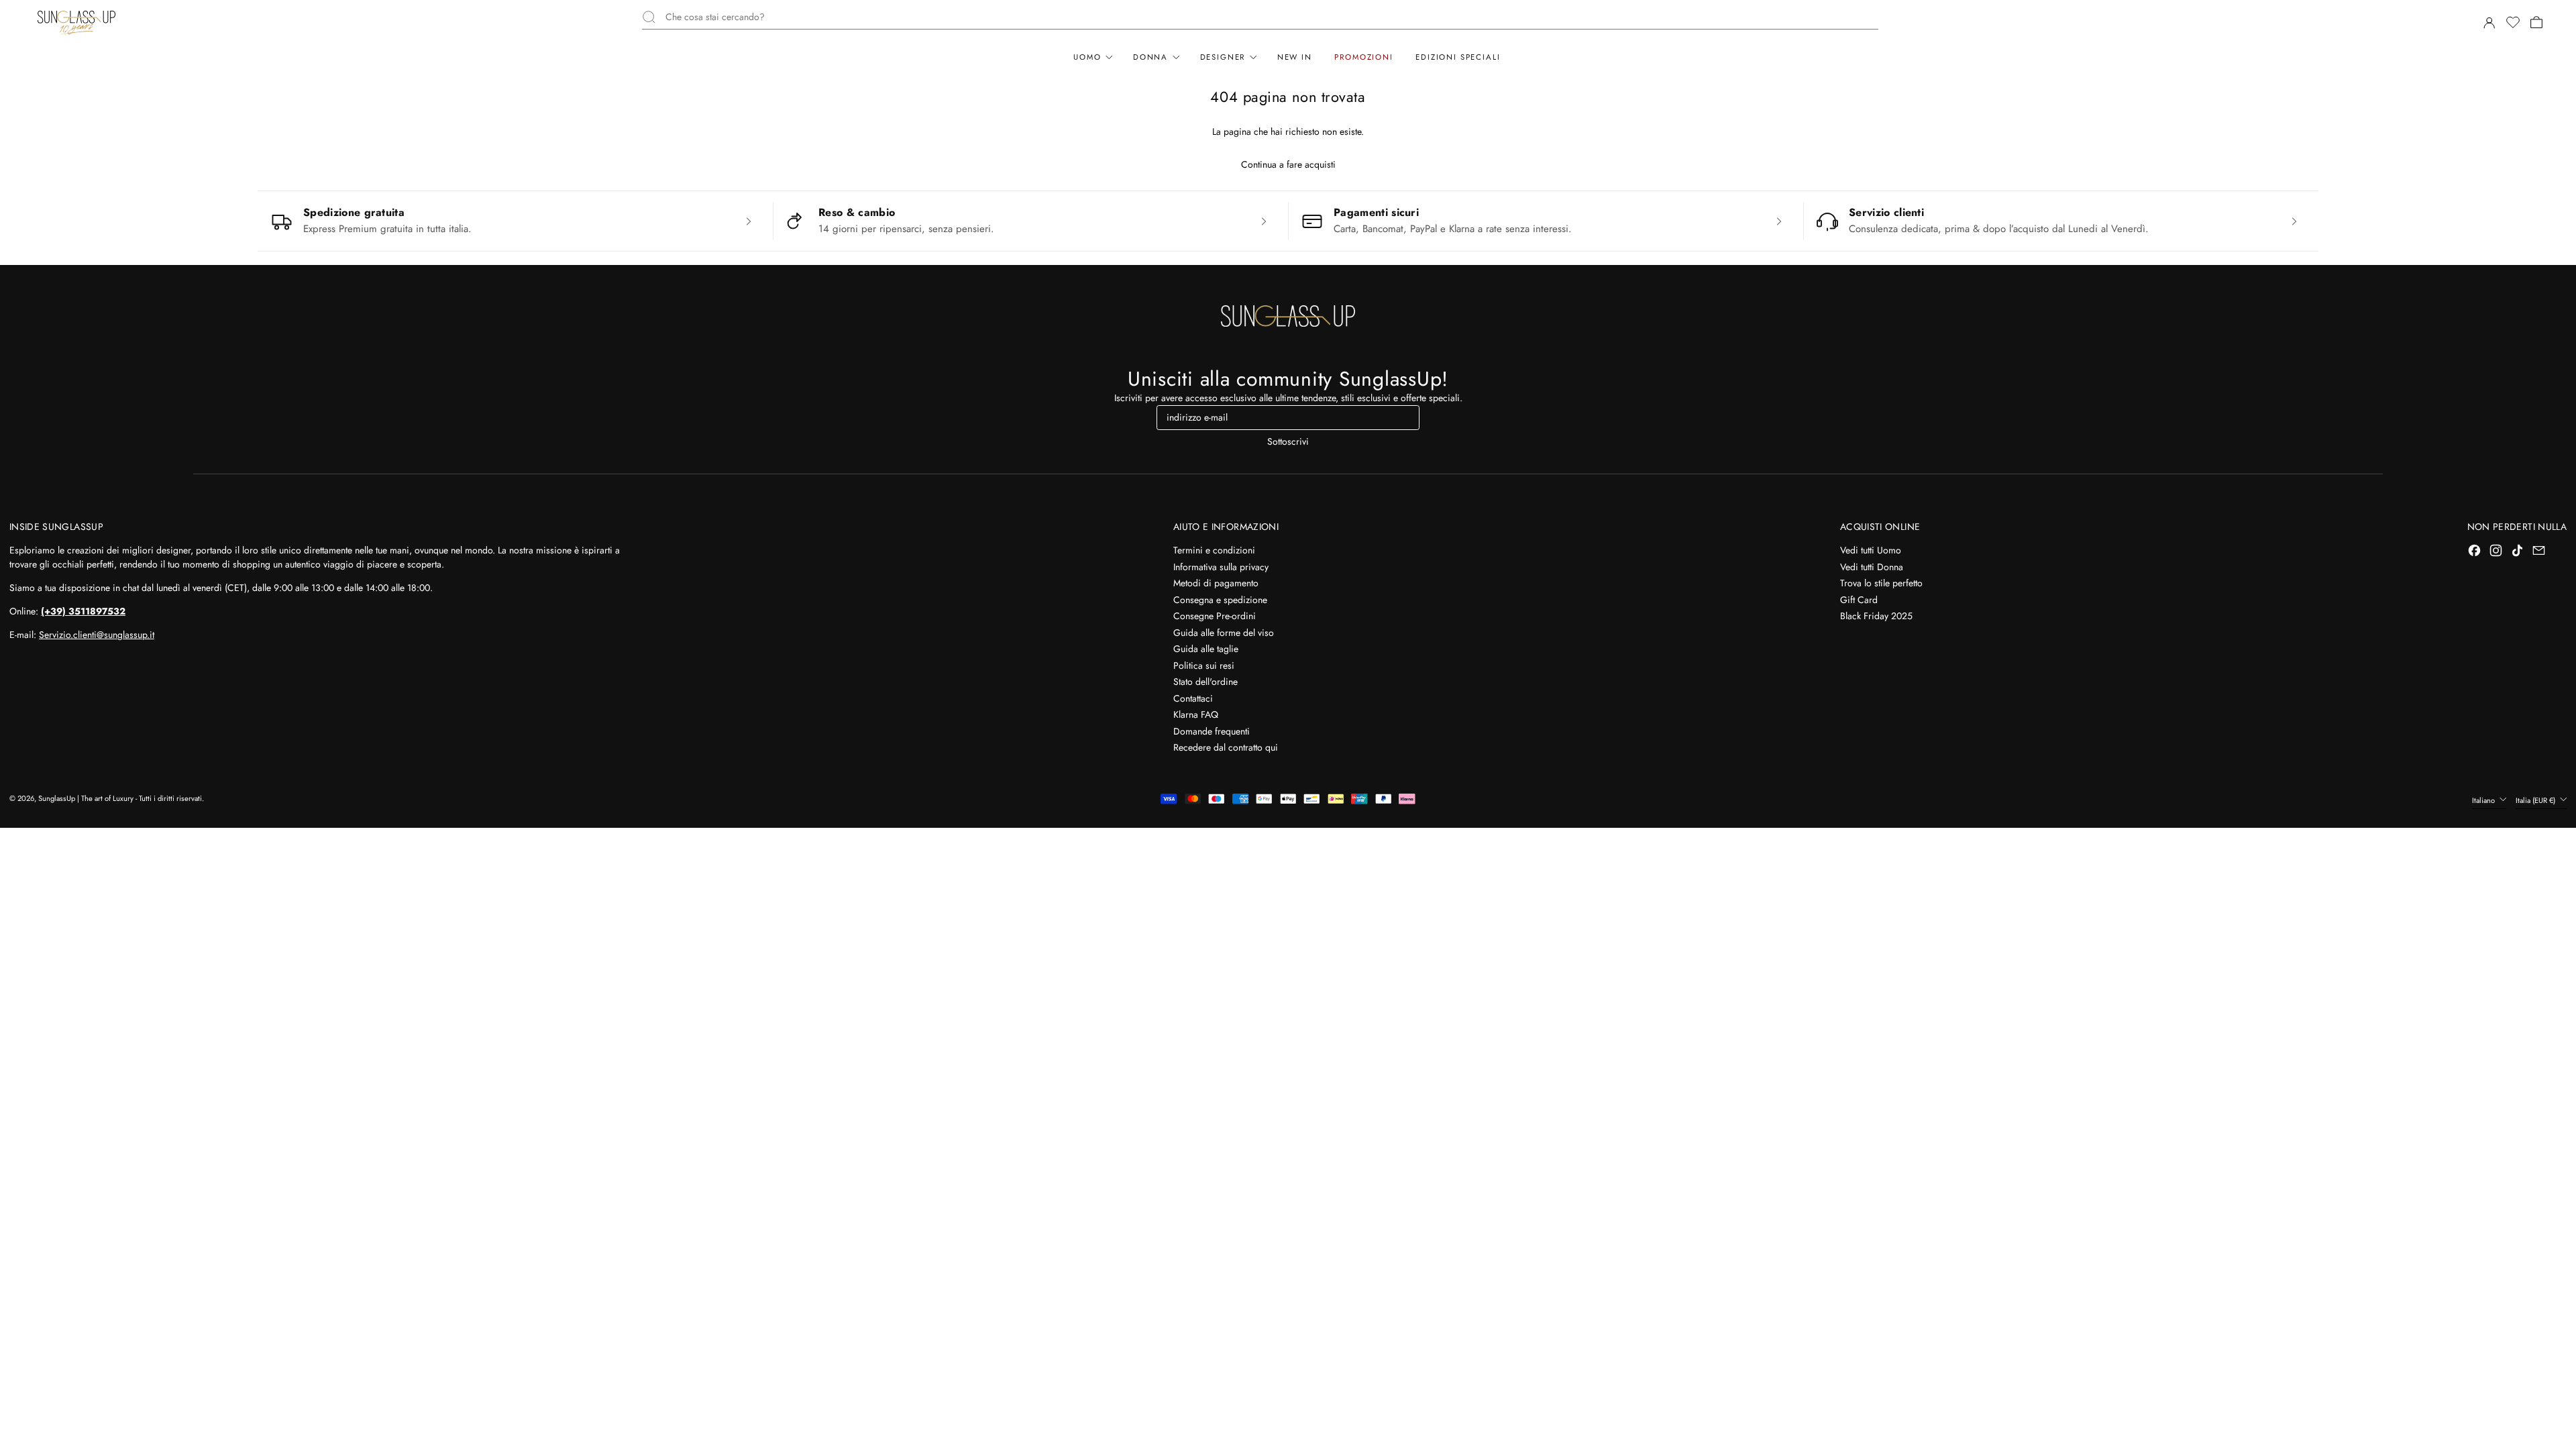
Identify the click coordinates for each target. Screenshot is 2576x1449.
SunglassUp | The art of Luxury (86, 798)
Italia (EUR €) (2536, 800)
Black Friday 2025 (1876, 616)
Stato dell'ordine (1205, 682)
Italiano (2484, 800)
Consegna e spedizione (1220, 600)
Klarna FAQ (1196, 714)
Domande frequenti (1212, 731)
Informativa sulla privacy (1221, 567)
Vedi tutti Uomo (1871, 550)
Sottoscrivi (1288, 441)
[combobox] (1272, 17)
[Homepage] (76, 22)
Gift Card (1859, 600)
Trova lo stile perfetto (1881, 583)
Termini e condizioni (1214, 550)
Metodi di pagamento (1216, 583)
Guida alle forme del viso (1224, 633)
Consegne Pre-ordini (1215, 616)
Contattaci (1193, 698)
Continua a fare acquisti (1288, 164)
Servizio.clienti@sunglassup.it (97, 635)
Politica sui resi (1204, 665)
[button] (2512, 22)
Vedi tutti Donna (1872, 567)
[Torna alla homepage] (1288, 316)
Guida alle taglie (1206, 649)
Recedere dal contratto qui (1226, 747)
